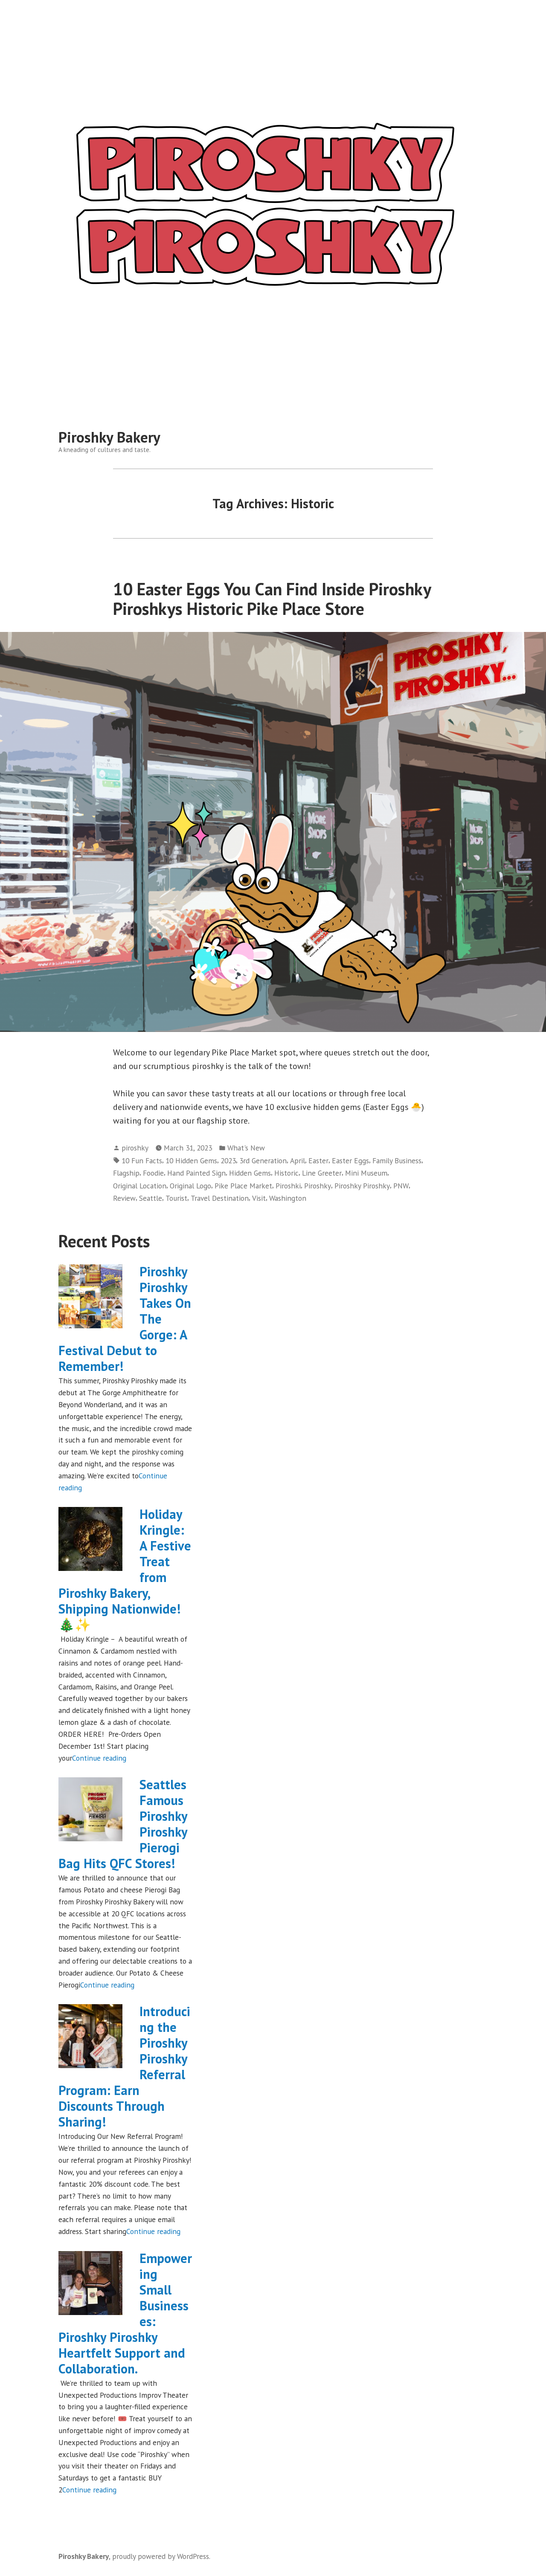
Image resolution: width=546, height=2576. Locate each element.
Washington (288, 1198)
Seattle (151, 1198)
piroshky (135, 1148)
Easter (318, 1161)
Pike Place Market (243, 1186)
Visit (259, 1198)
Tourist (176, 1198)
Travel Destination (220, 1198)
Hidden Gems (250, 1173)
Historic (286, 1173)
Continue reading (99, 1758)
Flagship (126, 1173)
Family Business (397, 1161)
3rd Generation (263, 1161)
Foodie (153, 1173)
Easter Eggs (350, 1161)
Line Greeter (322, 1173)
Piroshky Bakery (109, 437)
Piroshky (318, 1186)
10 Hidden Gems (191, 1161)
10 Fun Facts (142, 1161)
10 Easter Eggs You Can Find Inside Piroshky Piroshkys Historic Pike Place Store (272, 598)
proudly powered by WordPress (161, 2556)
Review (124, 1198)
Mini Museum (366, 1173)
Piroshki (288, 1186)
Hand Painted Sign (196, 1173)
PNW (401, 1186)
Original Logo (190, 1186)
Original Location (140, 1186)
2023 (228, 1161)
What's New (246, 1148)
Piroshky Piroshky (362, 1186)
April (298, 1161)
